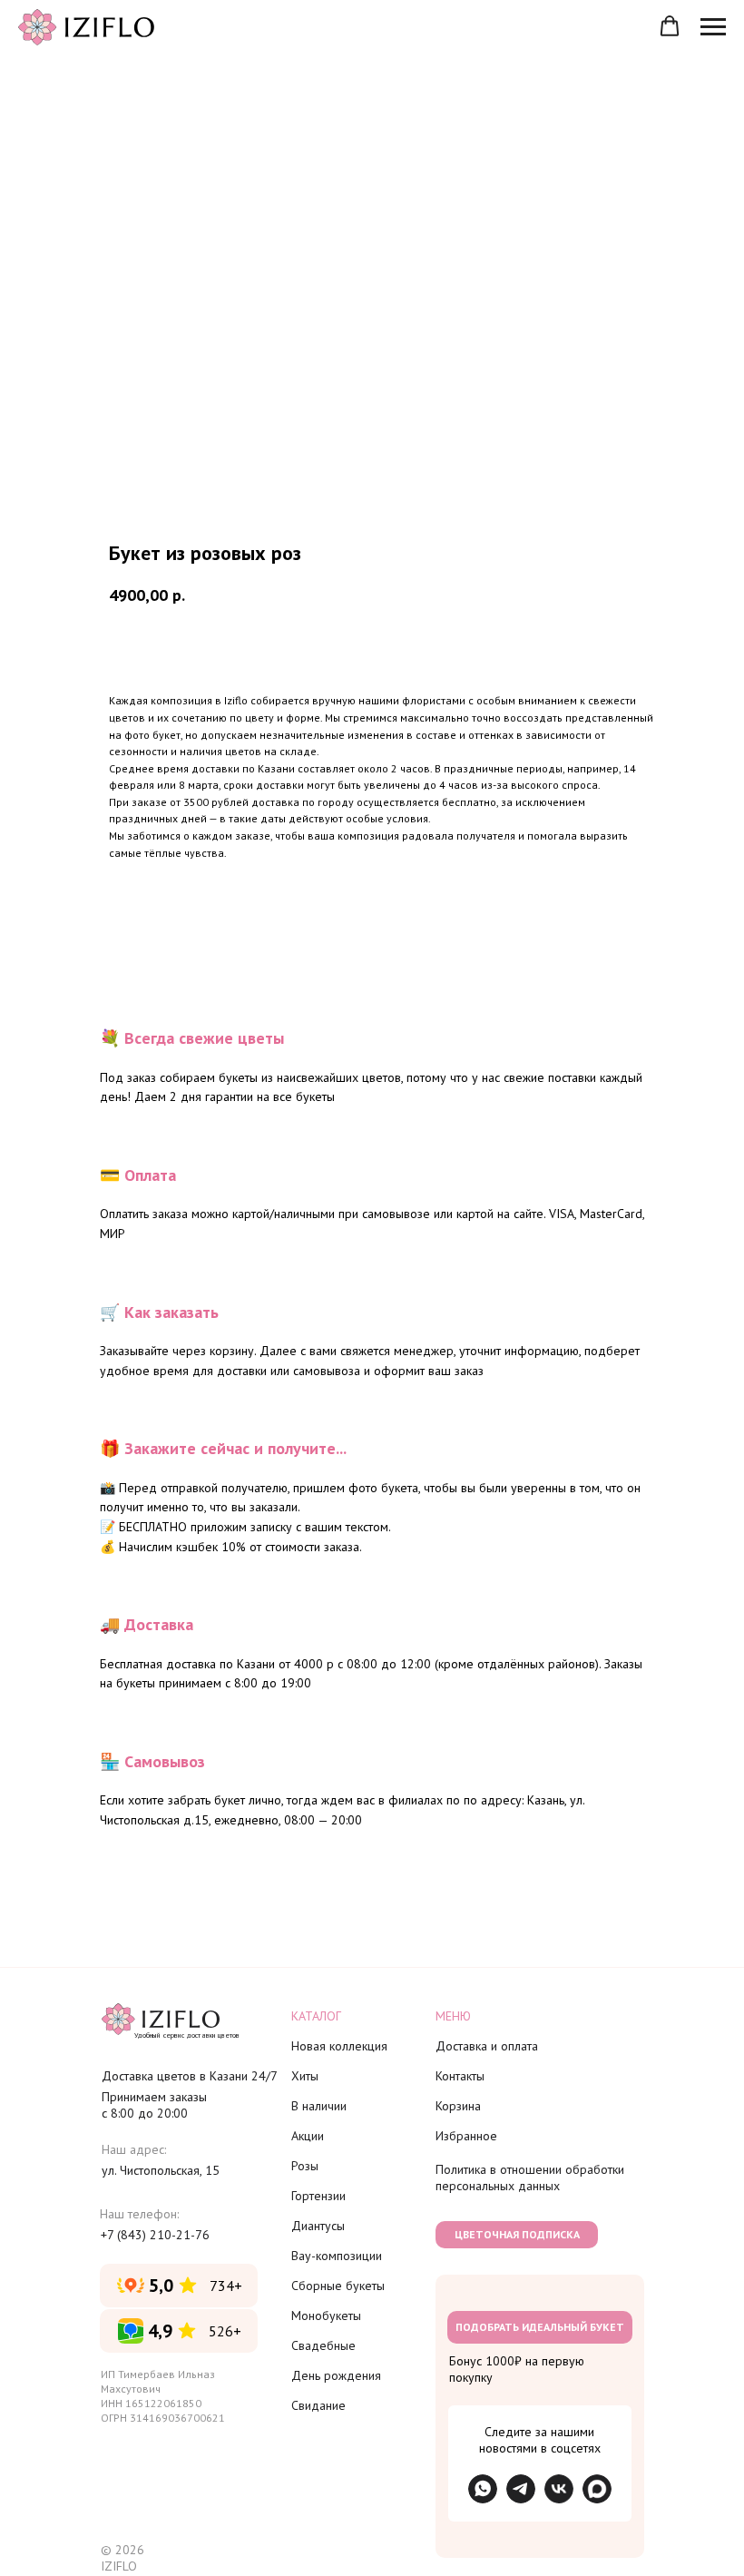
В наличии (319, 2106)
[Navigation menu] (713, 27)
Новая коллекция (339, 2046)
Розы (305, 2166)
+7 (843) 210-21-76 (155, 2235)
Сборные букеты (338, 2286)
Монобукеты (326, 2315)
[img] (521, 2489)
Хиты (305, 2076)
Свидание (318, 2405)
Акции (308, 2136)
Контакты (460, 2076)
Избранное (466, 2136)
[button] (670, 26)
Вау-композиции (337, 2256)
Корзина (458, 2106)
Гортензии (318, 2196)
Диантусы (318, 2226)
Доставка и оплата (487, 2046)
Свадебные (323, 2345)
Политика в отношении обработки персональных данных (530, 2178)
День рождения (336, 2375)
